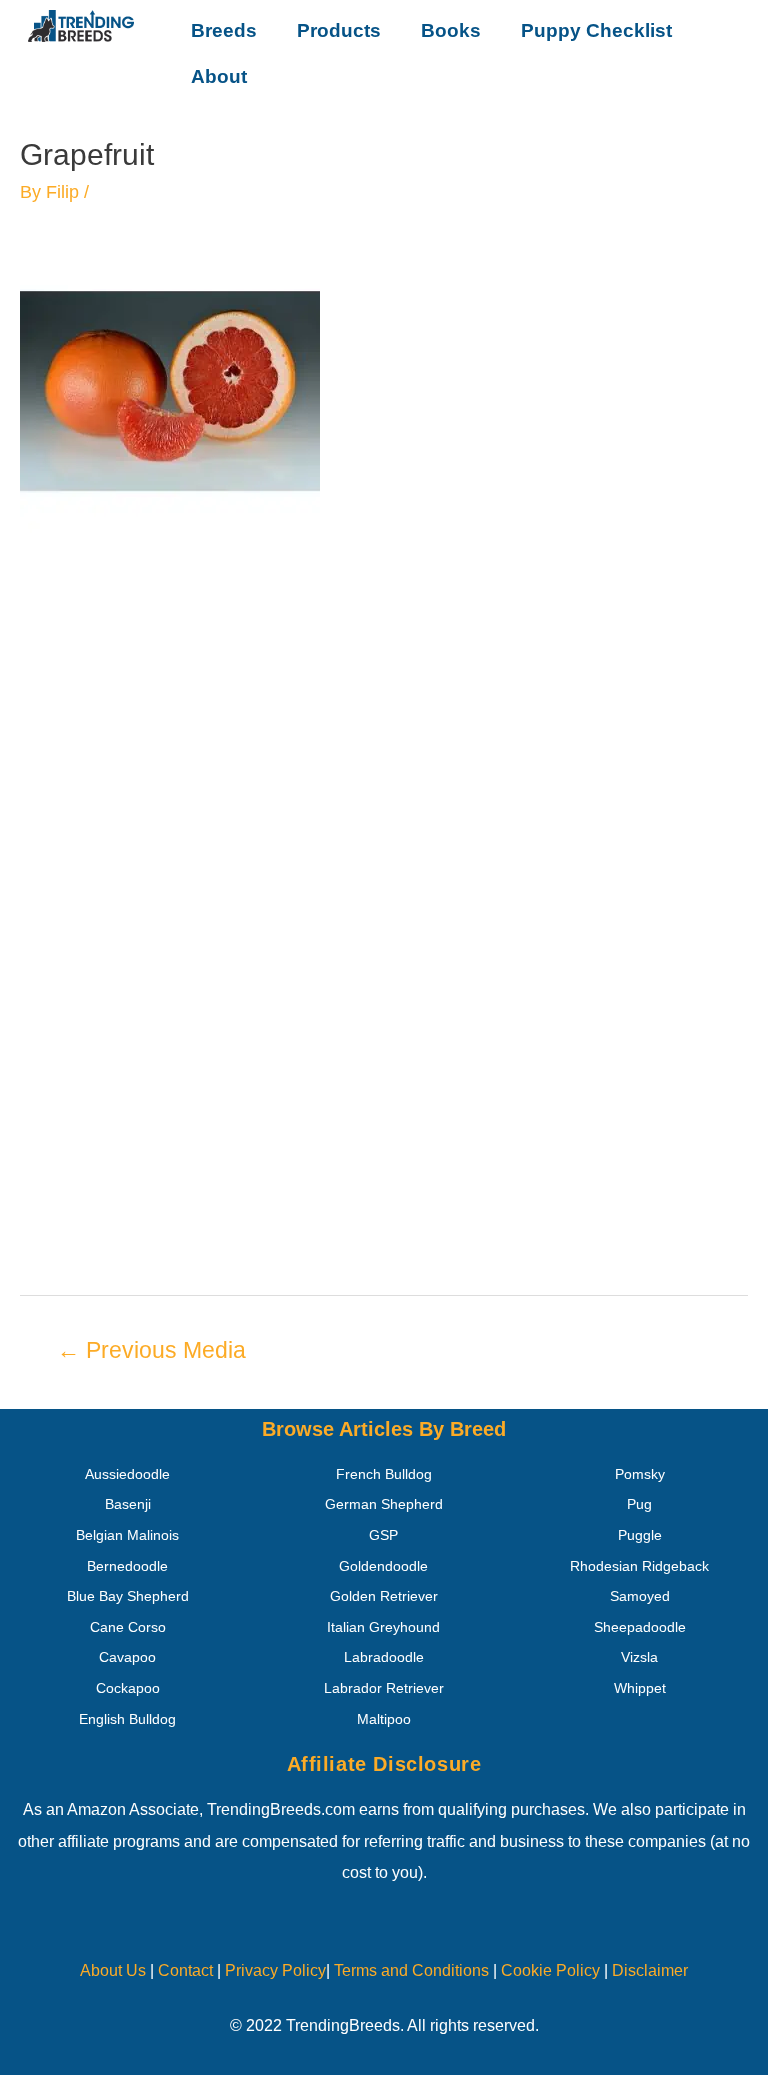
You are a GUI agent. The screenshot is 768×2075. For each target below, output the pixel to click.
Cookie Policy (550, 1970)
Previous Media (151, 1350)
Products (339, 30)
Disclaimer (650, 1970)
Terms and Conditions (411, 1970)
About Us (113, 1970)
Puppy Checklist (596, 30)
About (219, 76)
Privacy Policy (275, 1970)
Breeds (224, 30)
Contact (183, 1970)
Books (451, 30)
